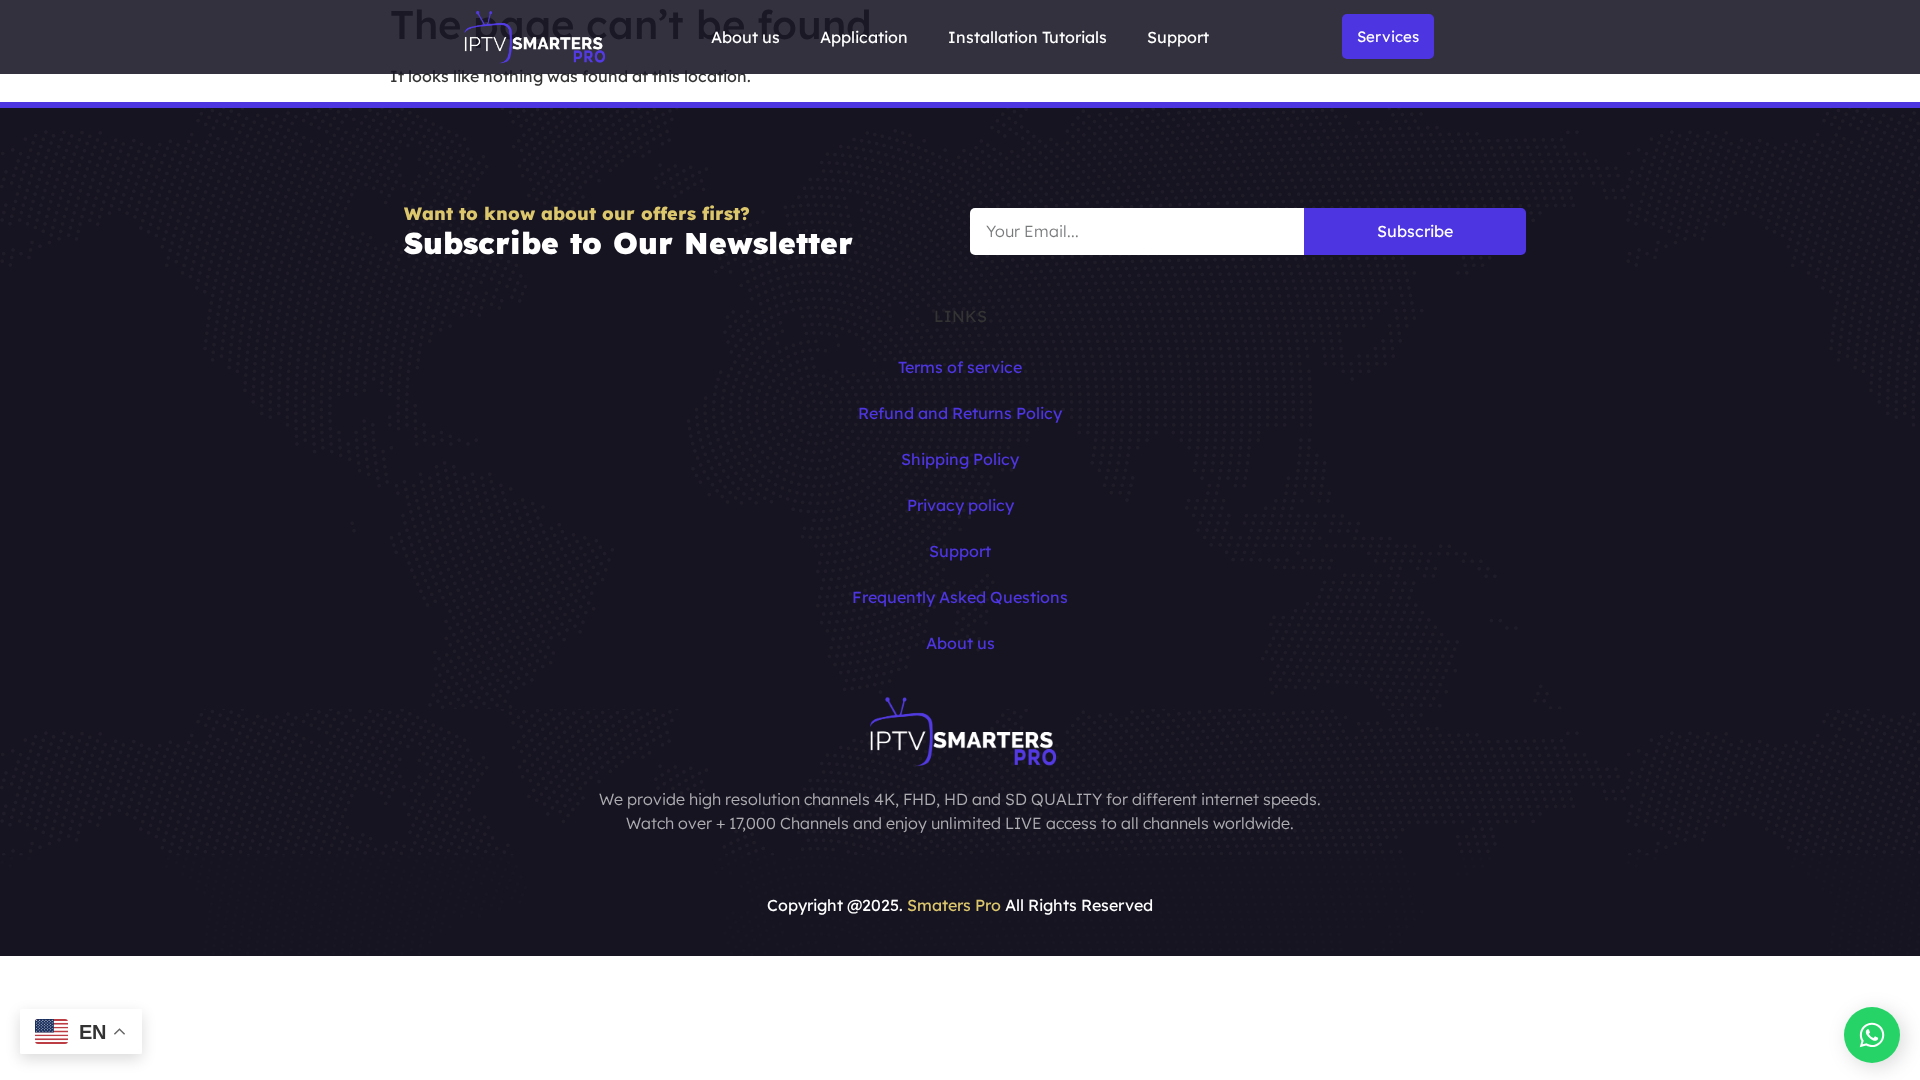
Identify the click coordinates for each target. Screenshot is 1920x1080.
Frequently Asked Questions (960, 597)
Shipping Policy (960, 459)
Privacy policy (960, 505)
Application (864, 37)
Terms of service (960, 367)
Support (1178, 37)
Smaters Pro (954, 905)
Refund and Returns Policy (960, 413)
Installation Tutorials (1027, 37)
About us (745, 37)
